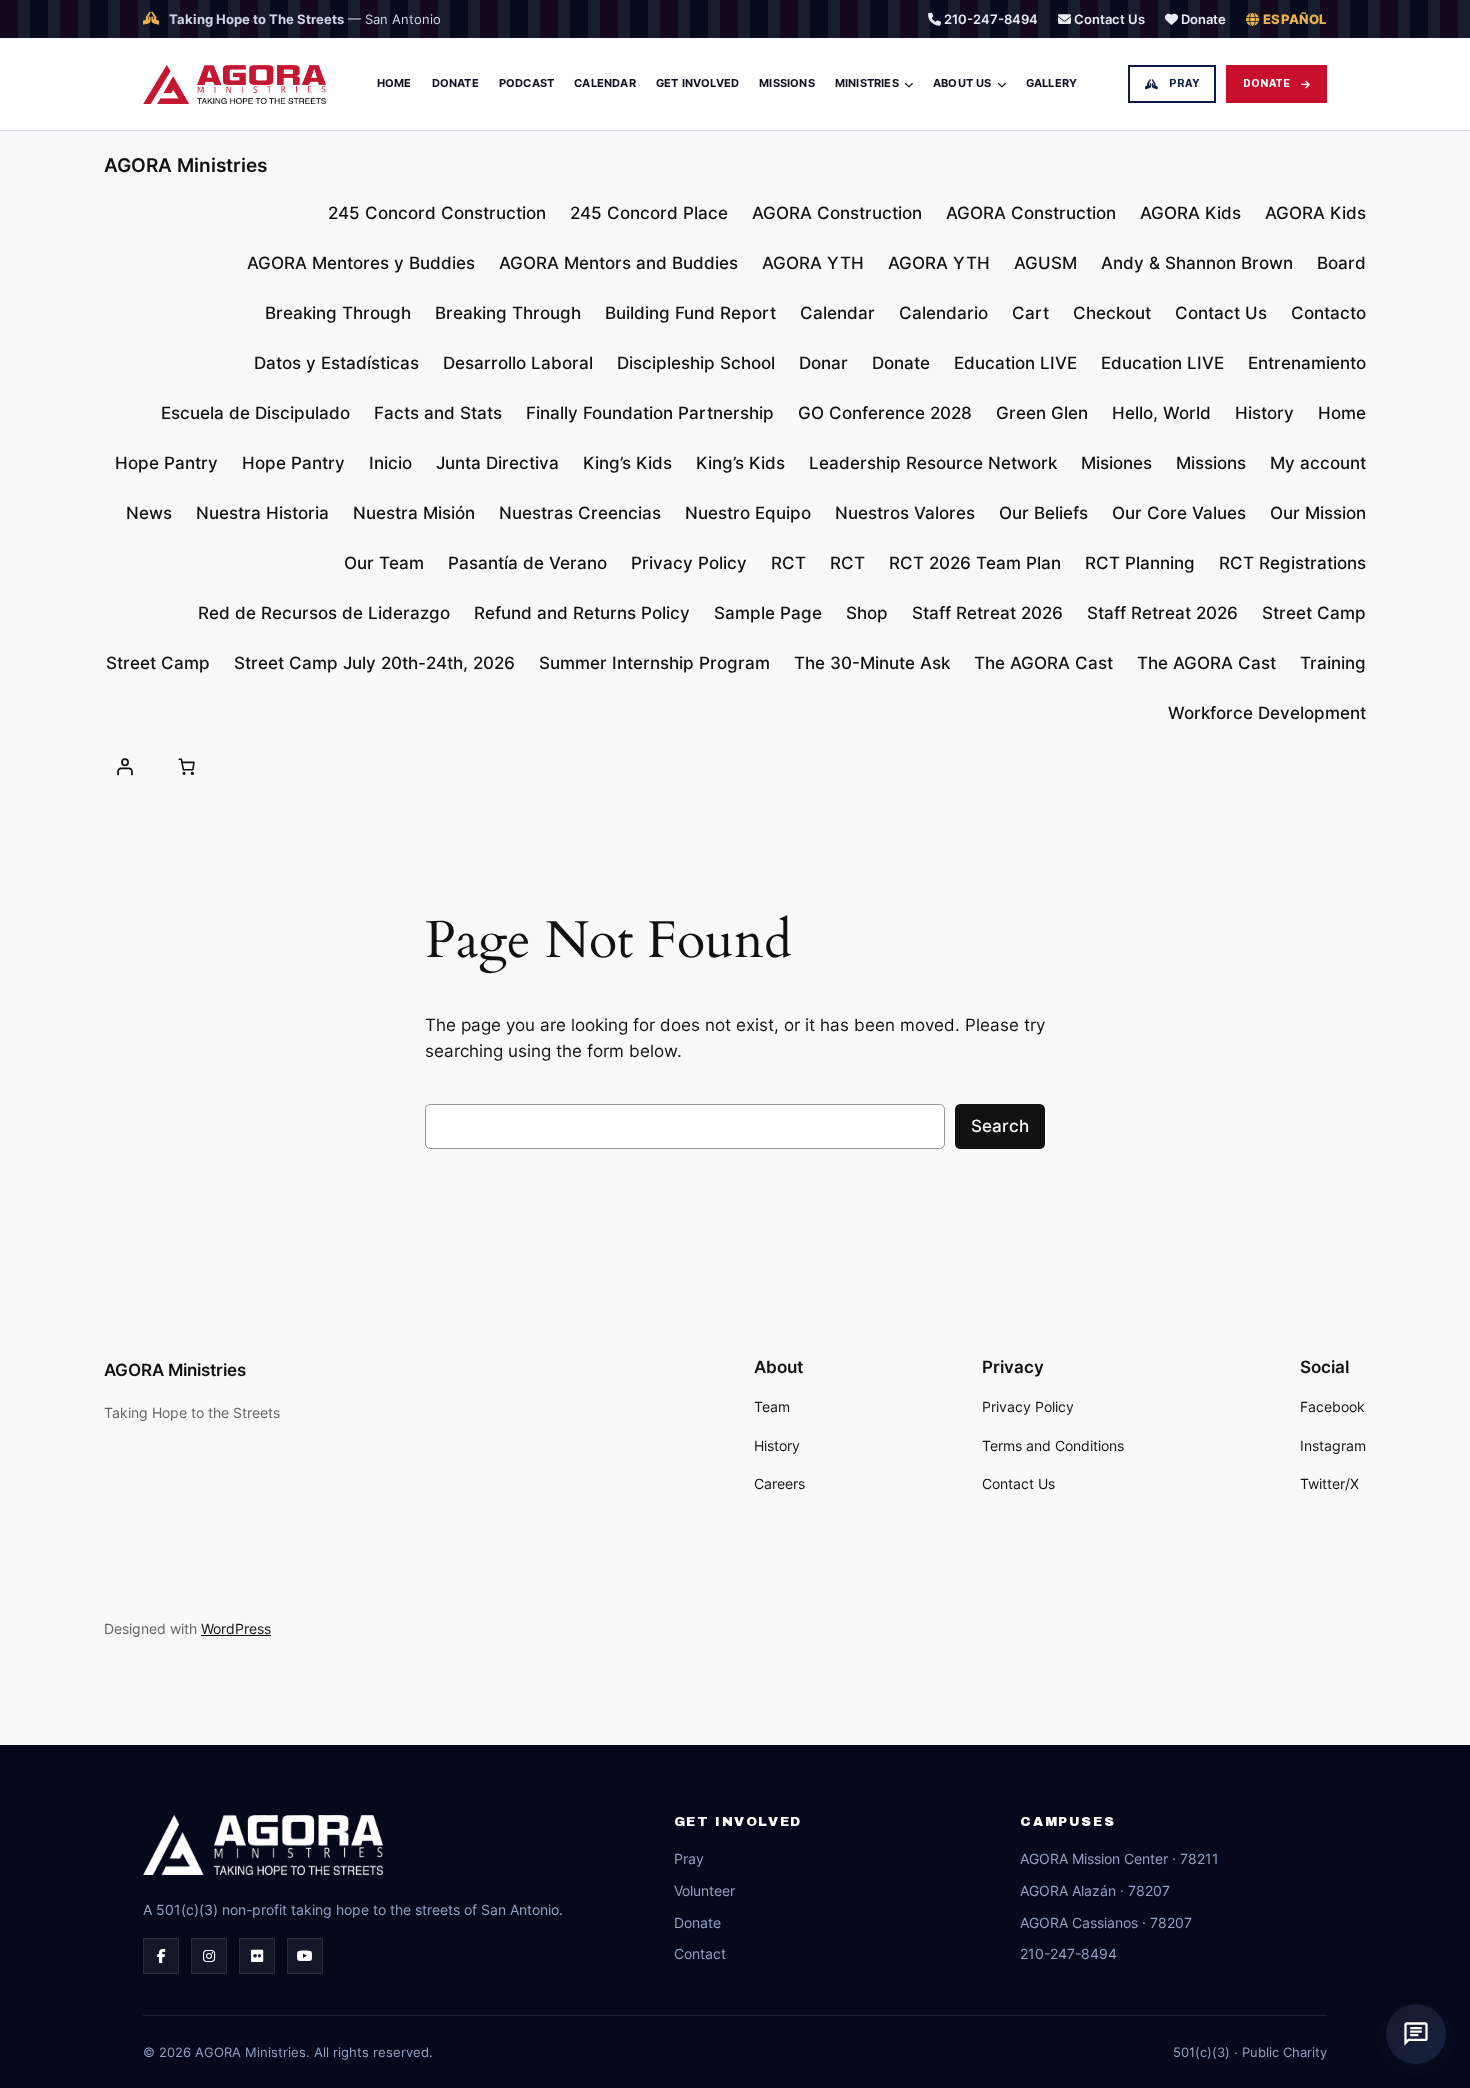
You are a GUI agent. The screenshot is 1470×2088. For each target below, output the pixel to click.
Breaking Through (338, 313)
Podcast (526, 83)
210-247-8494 (989, 19)
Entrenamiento (1307, 363)
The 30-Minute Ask (872, 663)
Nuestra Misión (414, 513)
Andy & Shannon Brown (1197, 263)
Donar (823, 363)
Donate (1202, 19)
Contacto (1328, 313)
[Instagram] (209, 1956)
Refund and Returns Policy (582, 613)
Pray (1184, 83)
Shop (867, 613)
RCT (788, 563)
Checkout (1112, 313)
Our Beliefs (1043, 513)
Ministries (867, 83)
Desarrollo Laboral (518, 363)
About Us (962, 83)
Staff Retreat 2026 (987, 613)
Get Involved (697, 83)
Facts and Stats (438, 413)
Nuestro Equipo (748, 513)
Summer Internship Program (654, 663)
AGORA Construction (837, 213)
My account (1318, 463)
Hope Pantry (166, 463)
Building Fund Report (690, 313)
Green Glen (1042, 413)
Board (1341, 263)
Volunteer (704, 1890)
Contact (700, 1953)
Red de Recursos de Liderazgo (324, 613)
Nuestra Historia (262, 513)
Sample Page (768, 613)
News (149, 513)
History (1264, 413)
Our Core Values (1179, 513)
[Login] (125, 766)
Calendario (943, 313)
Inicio (390, 463)
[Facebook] (161, 1956)
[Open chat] (1416, 2034)
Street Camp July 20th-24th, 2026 (374, 663)
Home (394, 83)
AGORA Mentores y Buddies (361, 263)
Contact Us (1108, 19)
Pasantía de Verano (527, 563)
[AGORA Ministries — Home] (234, 84)
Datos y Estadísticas (336, 363)
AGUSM (1045, 263)
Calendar (605, 83)
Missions (787, 83)
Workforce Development (1267, 713)
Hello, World (1161, 413)
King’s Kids (627, 463)
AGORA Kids (1190, 213)
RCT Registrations (1292, 563)
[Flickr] (257, 1956)
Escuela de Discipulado (255, 413)
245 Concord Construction (437, 213)
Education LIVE (1015, 363)
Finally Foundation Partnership (650, 413)
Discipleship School (696, 363)
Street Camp (1314, 613)
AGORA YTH (813, 263)
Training (1333, 663)
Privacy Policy (689, 563)
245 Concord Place (649, 213)
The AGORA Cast (1043, 663)
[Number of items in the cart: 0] (186, 766)
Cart (1030, 313)
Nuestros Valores (905, 513)
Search (1000, 1126)
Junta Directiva (497, 463)
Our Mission (1318, 513)
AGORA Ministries (185, 165)
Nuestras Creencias (580, 513)
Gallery (1051, 83)
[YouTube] (305, 1956)
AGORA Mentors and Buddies (618, 263)
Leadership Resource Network (933, 463)
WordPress (236, 1628)
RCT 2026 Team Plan (975, 563)
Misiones (1116, 463)
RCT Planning (1140, 563)
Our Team (384, 563)
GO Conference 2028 (885, 413)
